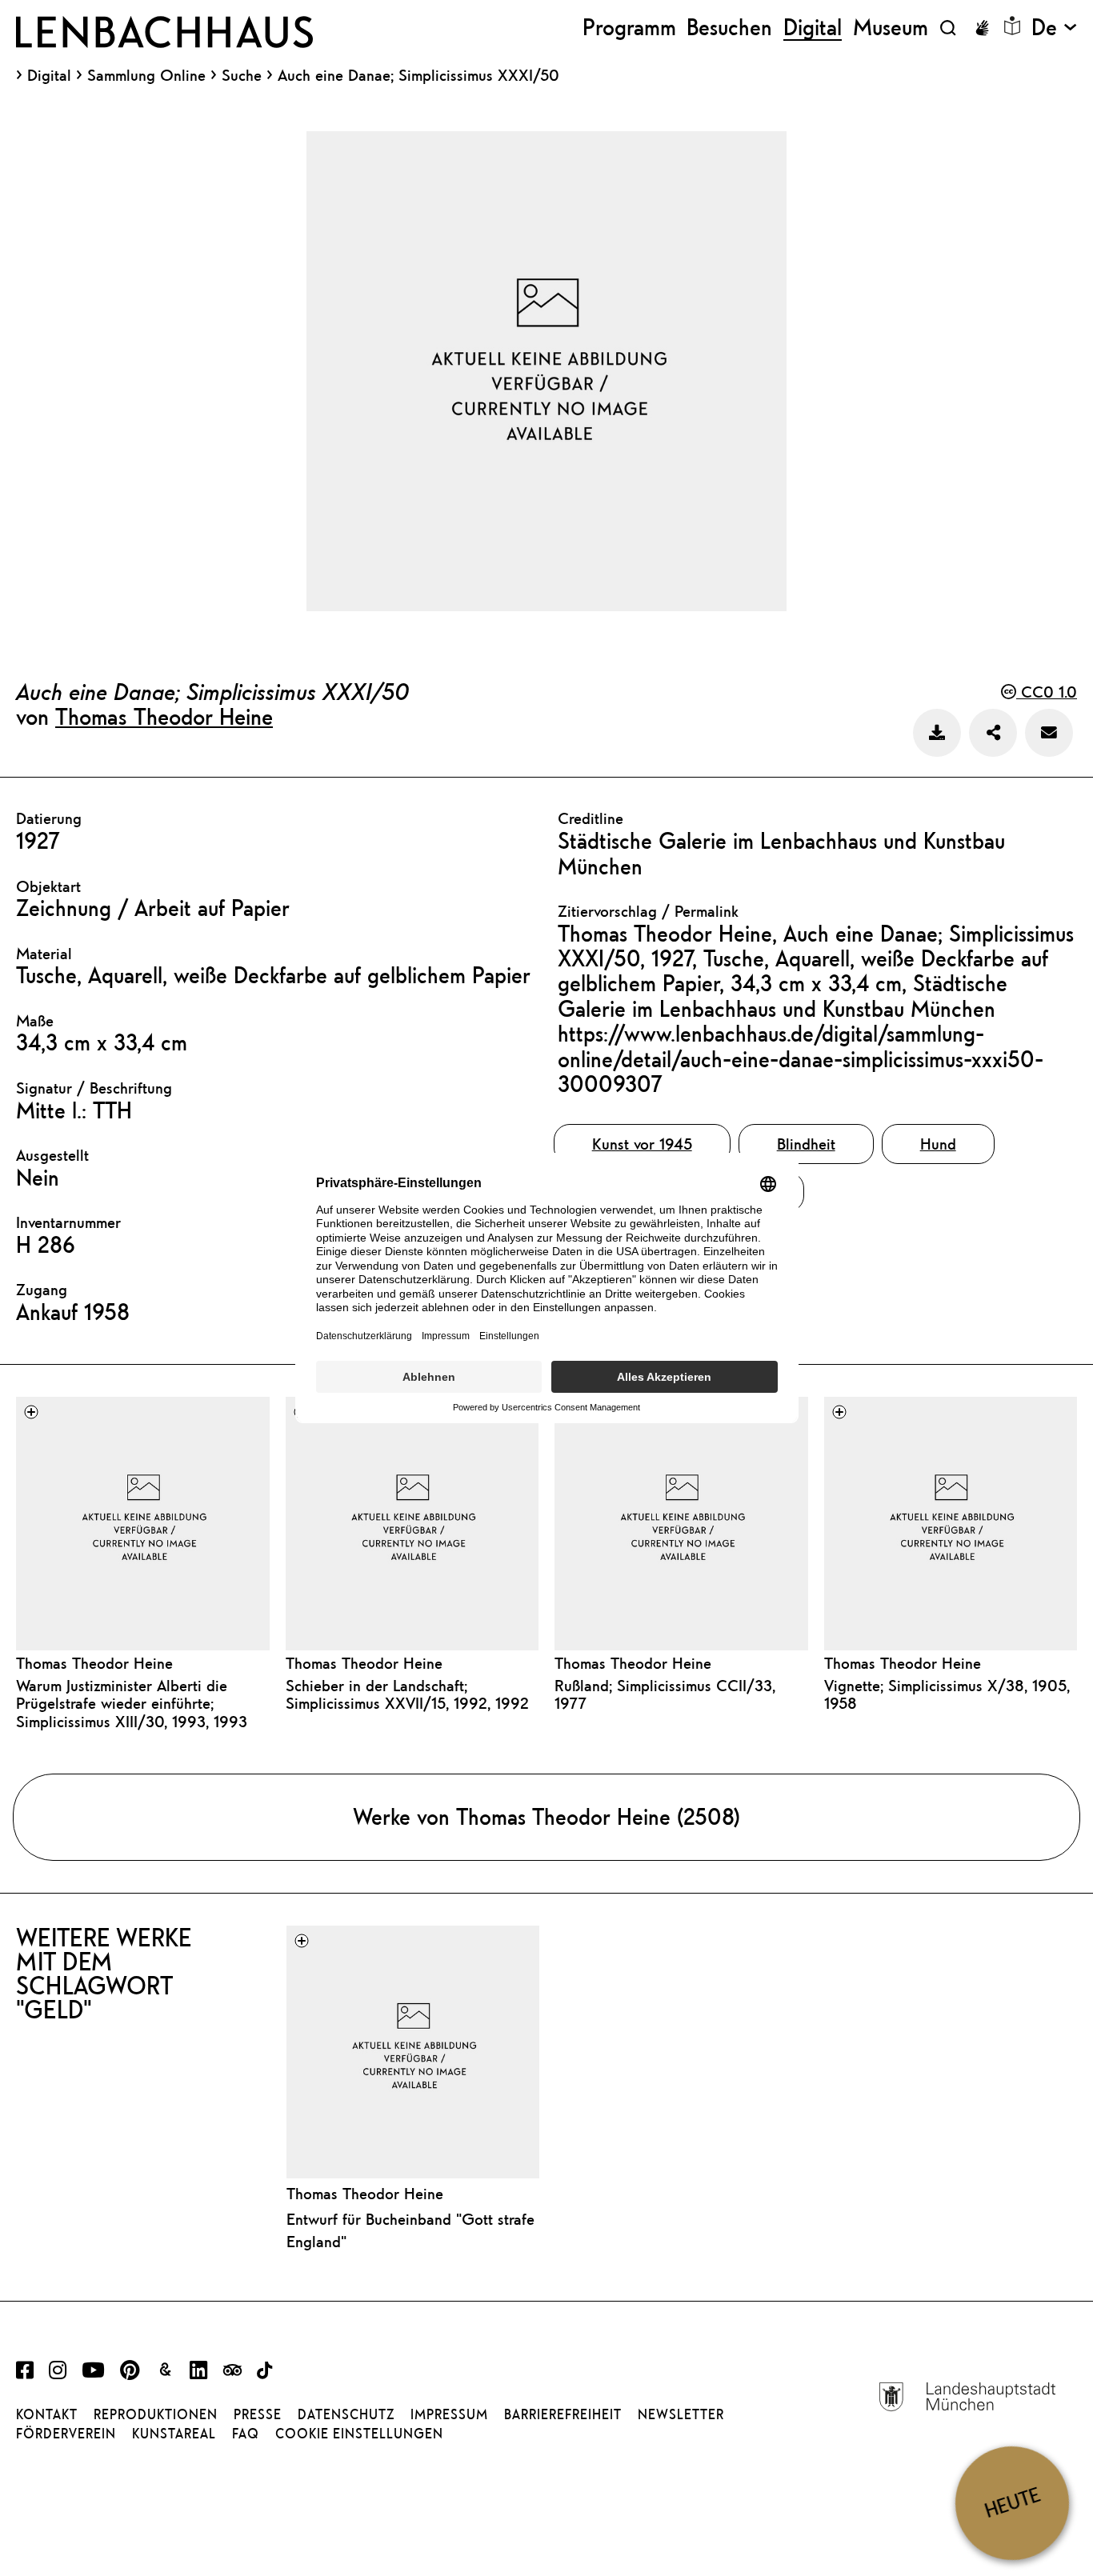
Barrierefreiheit (563, 2414)
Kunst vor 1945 (642, 1144)
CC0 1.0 (1047, 692)
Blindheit (806, 1144)
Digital (49, 75)
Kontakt (47, 2414)
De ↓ (1054, 28)
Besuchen (729, 28)
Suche (242, 75)
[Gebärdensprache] (982, 28)
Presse (258, 2414)
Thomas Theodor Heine (164, 716)
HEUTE (1012, 2503)
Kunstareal (174, 2434)
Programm (629, 28)
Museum (891, 28)
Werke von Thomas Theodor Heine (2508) (546, 1816)
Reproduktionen (156, 2414)
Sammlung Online (146, 75)
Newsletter (681, 2414)
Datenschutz (346, 2414)
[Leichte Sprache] (1012, 26)
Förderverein (66, 2434)
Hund (938, 1144)
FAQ (246, 2434)
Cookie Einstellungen (359, 2434)
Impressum (449, 2414)
